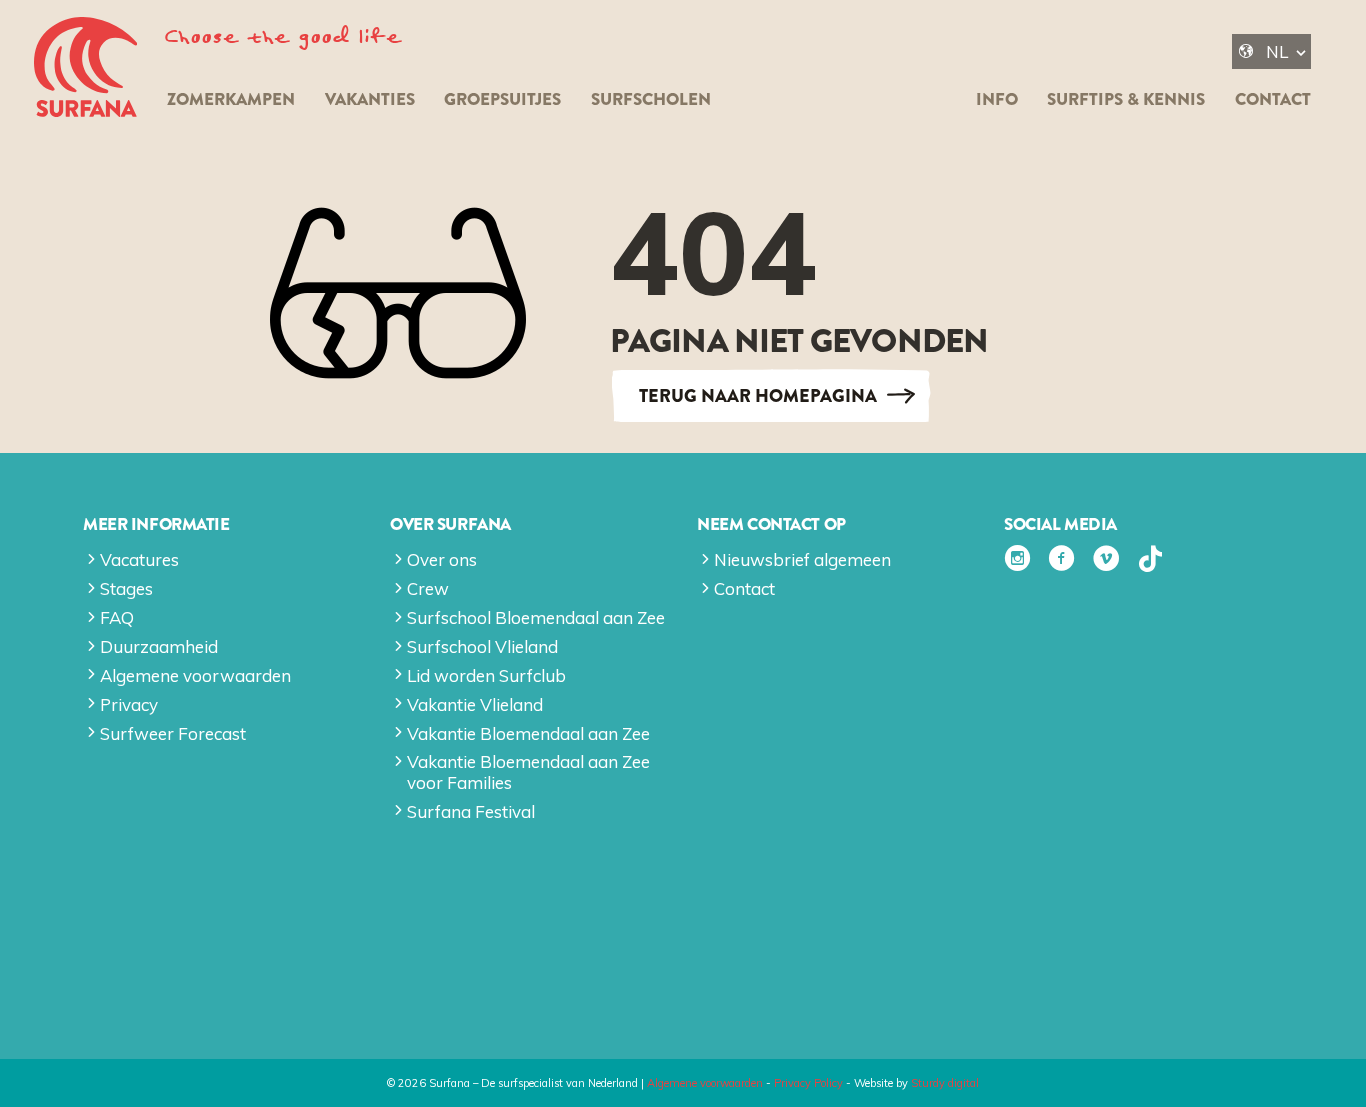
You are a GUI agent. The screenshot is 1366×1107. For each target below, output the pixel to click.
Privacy (129, 704)
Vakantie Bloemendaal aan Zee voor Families (528, 771)
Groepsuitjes (502, 99)
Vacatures (139, 559)
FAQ (117, 617)
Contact (1273, 99)
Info (997, 99)
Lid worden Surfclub (486, 675)
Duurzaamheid (159, 646)
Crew (428, 588)
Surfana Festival (471, 811)
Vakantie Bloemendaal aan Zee (528, 733)
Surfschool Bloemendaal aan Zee (536, 617)
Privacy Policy (808, 1083)
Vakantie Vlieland (475, 704)
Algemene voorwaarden (195, 675)
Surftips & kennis (1126, 99)
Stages (126, 588)
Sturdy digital (945, 1083)
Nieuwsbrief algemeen (802, 559)
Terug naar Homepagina (758, 396)
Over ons (442, 559)
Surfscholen (651, 99)
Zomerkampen (231, 99)
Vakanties (370, 99)
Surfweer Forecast (173, 733)
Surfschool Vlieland (482, 646)
